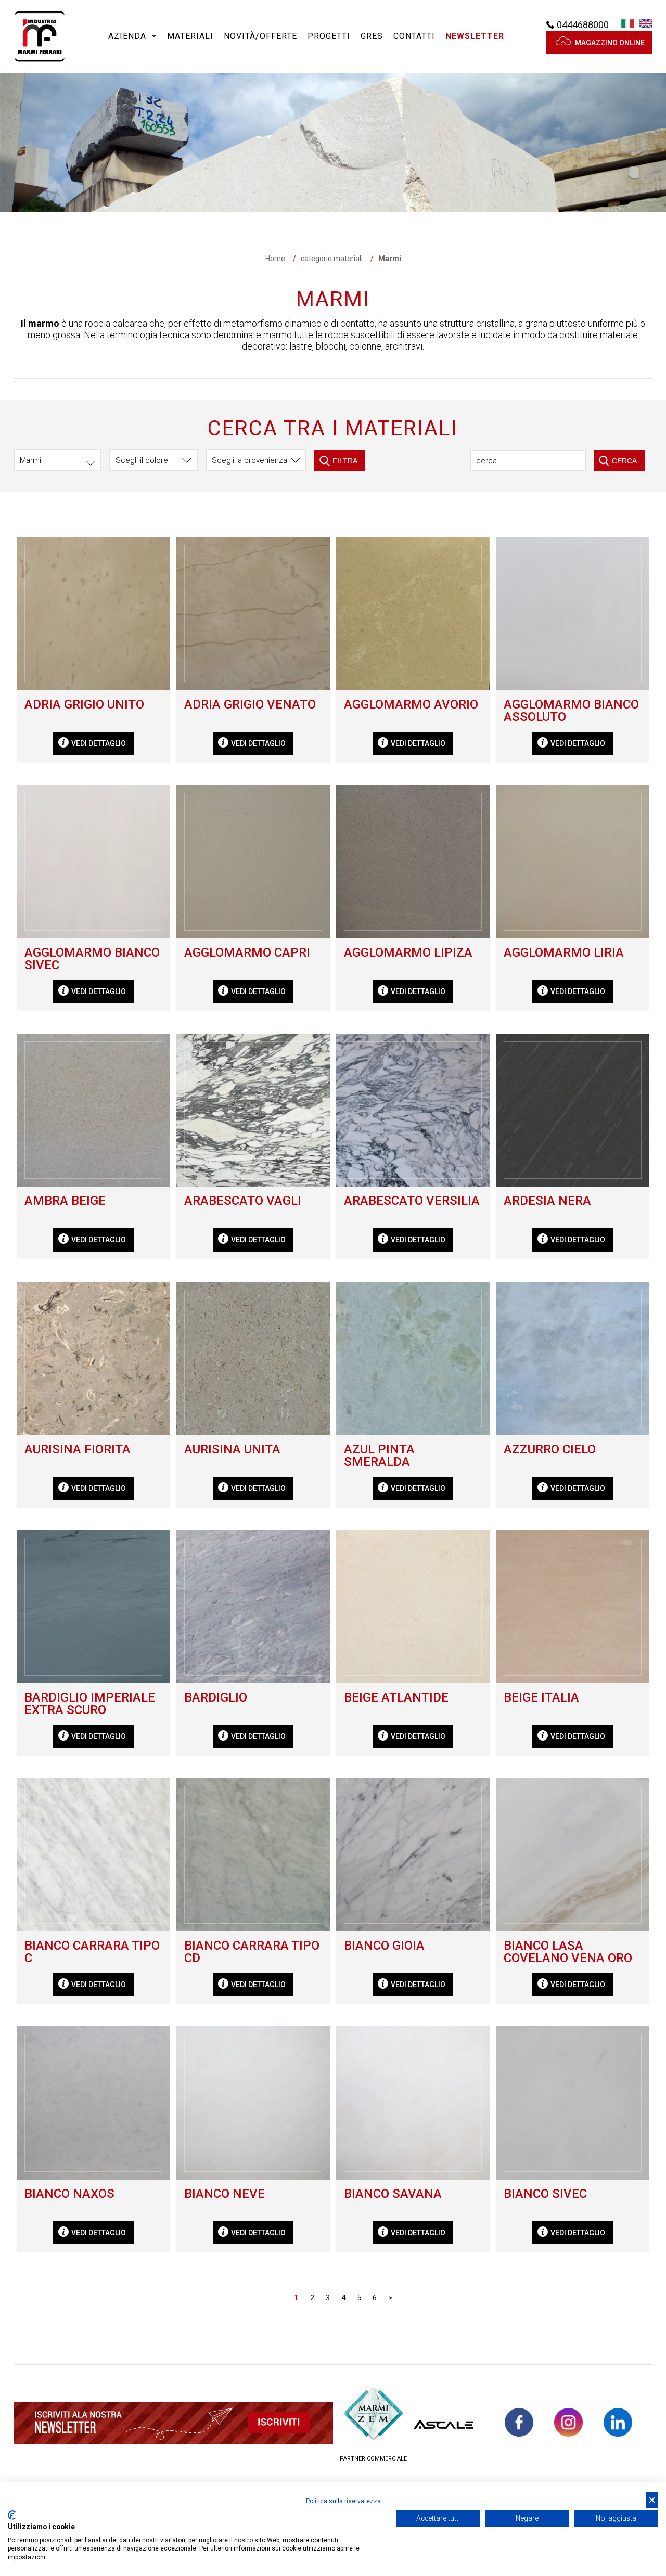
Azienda (127, 36)
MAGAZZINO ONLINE (610, 43)
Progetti (329, 36)
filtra (345, 461)
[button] (475, 37)
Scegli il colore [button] (142, 460)
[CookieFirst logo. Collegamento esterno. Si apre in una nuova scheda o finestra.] (12, 2515)
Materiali (190, 36)
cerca (624, 461)
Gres (372, 36)
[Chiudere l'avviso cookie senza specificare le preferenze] (652, 2500)
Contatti (414, 36)
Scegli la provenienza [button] (249, 460)
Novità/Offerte (260, 36)
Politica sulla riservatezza (343, 2501)
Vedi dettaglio (99, 743)
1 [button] (296, 2298)
